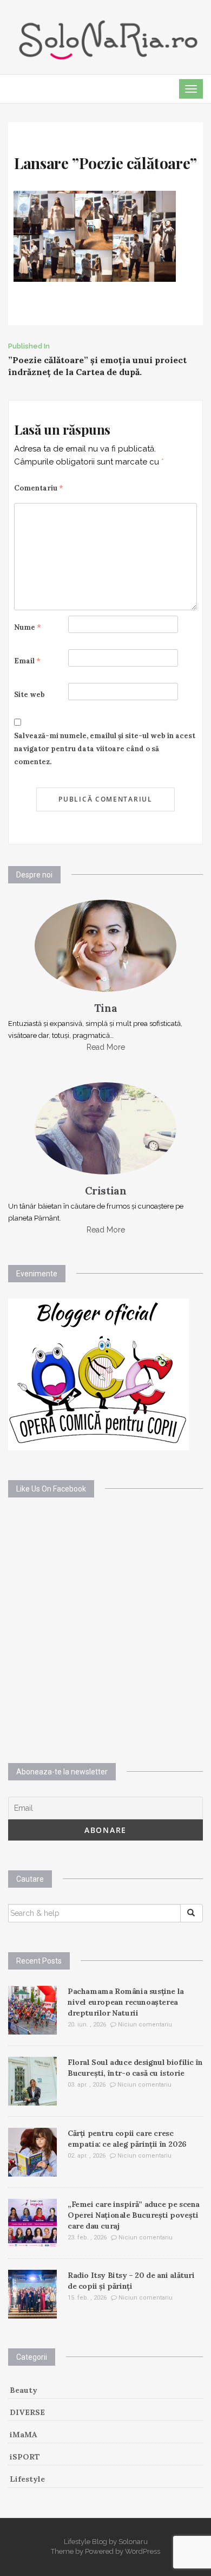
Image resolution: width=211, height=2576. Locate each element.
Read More (106, 1047)
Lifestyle (27, 2479)
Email (27, 661)
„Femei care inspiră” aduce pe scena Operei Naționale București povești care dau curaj (134, 2215)
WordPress (143, 2551)
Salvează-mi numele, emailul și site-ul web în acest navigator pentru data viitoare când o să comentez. (105, 749)
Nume (28, 627)
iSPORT (25, 2457)
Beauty (24, 2390)
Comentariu (39, 488)
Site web (29, 695)
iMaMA (24, 2435)
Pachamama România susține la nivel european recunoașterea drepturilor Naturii (126, 2002)
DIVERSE (27, 2412)
